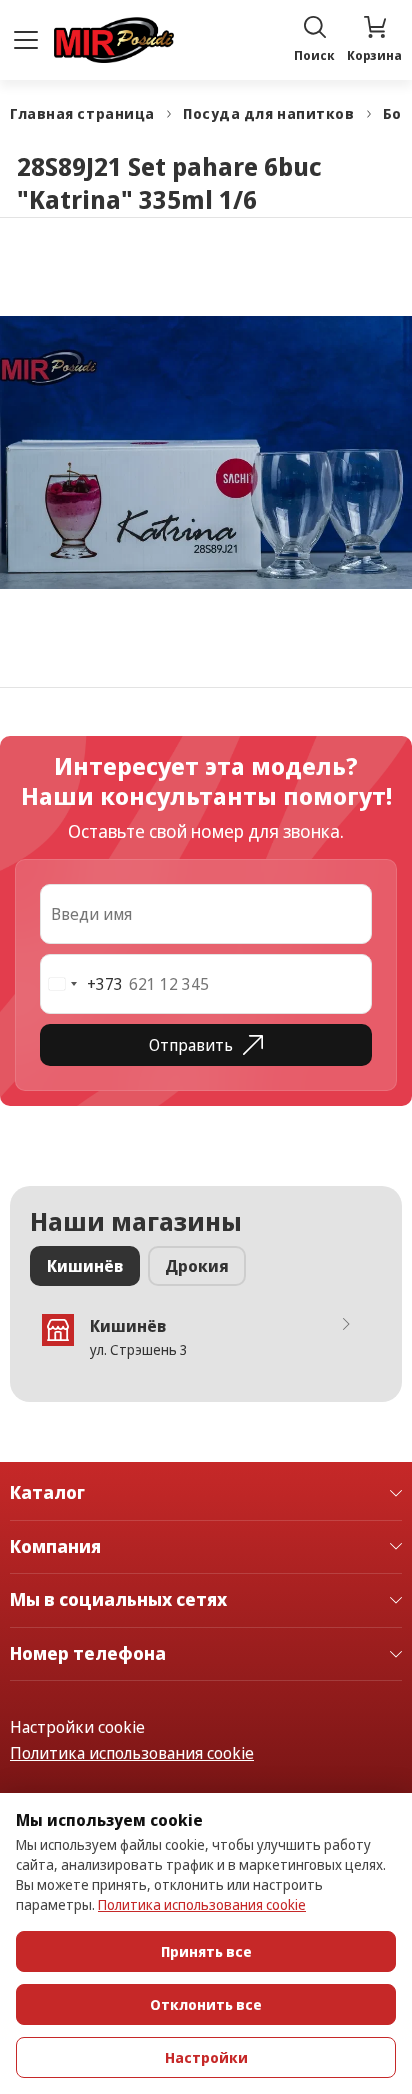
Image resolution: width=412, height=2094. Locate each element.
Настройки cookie (77, 1727)
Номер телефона (88, 1654)
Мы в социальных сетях (118, 1600)
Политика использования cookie (132, 1753)
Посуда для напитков (269, 113)
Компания (55, 1547)
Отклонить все (206, 2004)
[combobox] (82, 984)
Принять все (206, 1951)
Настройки (206, 2057)
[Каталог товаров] (26, 40)
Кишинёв (85, 1266)
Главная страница (82, 113)
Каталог (47, 1493)
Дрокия (197, 1266)
